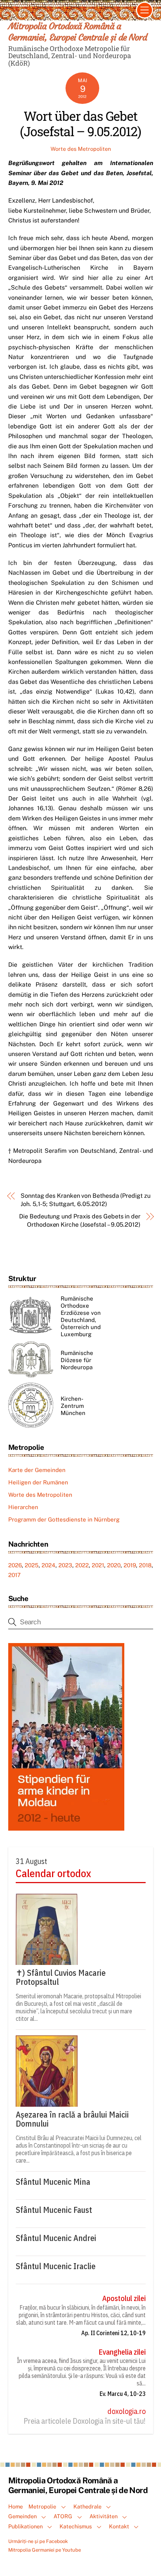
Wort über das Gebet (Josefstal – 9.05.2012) (81, 123)
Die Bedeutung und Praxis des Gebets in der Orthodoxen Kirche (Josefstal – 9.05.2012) (80, 1220)
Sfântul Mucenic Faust (54, 2210)
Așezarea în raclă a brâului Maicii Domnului (72, 2119)
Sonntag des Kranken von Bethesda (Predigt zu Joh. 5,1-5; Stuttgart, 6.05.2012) (85, 1200)
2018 (145, 1565)
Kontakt (119, 2526)
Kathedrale (87, 2506)
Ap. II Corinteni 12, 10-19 (113, 2333)
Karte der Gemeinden (37, 1470)
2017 (14, 1575)
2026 (15, 1565)
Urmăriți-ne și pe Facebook (38, 2541)
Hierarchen (23, 1507)
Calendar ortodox (53, 1873)
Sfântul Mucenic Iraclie (56, 2266)
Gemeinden (22, 2516)
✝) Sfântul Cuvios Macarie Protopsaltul (61, 1977)
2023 (65, 1565)
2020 (114, 1565)
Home (16, 2506)
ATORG (63, 2516)
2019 (130, 1565)
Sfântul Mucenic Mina (53, 2182)
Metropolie (42, 2506)
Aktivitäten (104, 2516)
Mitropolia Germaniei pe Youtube (45, 2550)
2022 (82, 1565)
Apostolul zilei (124, 2298)
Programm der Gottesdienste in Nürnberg (64, 1519)
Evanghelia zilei (122, 2352)
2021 (98, 1565)
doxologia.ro (127, 2411)
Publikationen (25, 2526)
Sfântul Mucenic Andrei (56, 2238)
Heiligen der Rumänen (38, 1482)
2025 (32, 1565)
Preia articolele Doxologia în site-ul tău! (85, 2421)
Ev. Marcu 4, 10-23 (123, 2394)
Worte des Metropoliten (81, 149)
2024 (48, 1565)
